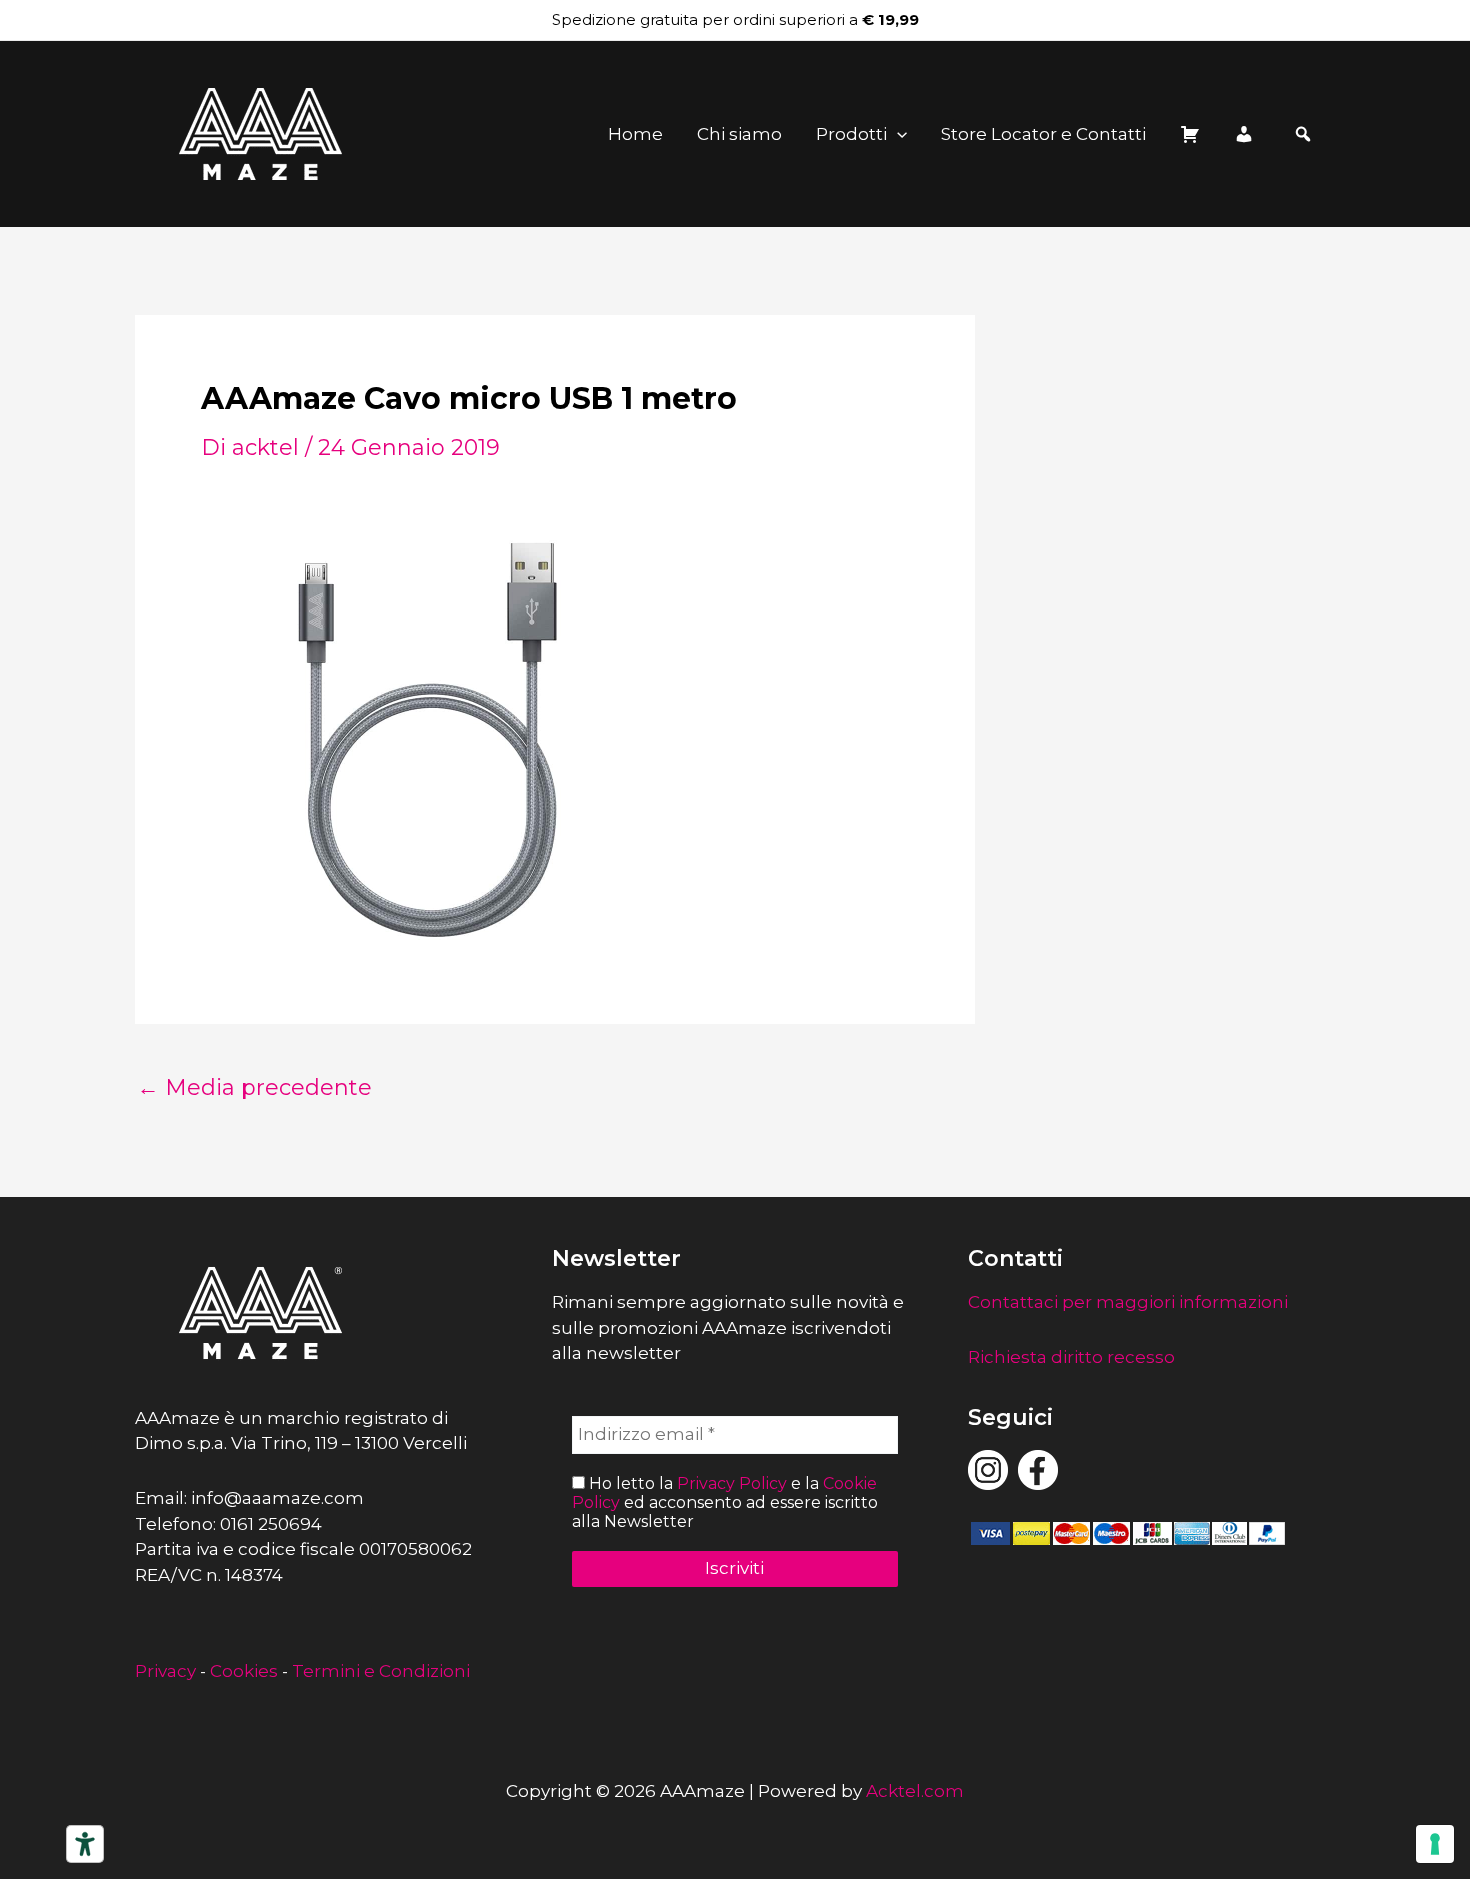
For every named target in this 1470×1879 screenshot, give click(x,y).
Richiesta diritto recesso (1071, 1357)
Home (635, 134)
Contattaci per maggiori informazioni (1128, 1302)
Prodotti (851, 134)
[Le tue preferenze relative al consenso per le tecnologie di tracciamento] (1435, 1844)
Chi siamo (739, 134)
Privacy (165, 1671)
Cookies (244, 1671)
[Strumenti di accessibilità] (85, 1844)
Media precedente (254, 1088)
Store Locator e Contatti (1043, 134)
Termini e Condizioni (381, 1671)
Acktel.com (915, 1791)
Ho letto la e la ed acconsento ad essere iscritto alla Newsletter (725, 1502)
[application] (897, 134)
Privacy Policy (732, 1483)
